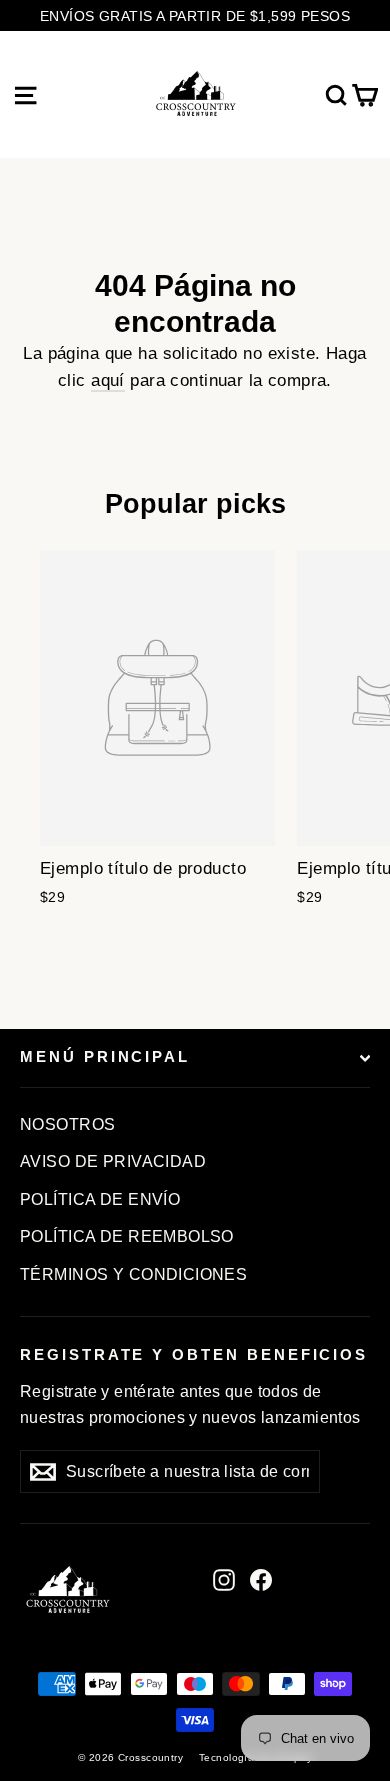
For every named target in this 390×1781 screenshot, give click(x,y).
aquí (108, 380)
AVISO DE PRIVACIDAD (113, 1161)
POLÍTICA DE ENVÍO (100, 1199)
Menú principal (105, 1057)
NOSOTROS (67, 1124)
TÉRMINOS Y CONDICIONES (133, 1274)
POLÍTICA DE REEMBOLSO (127, 1236)
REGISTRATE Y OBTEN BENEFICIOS (194, 1355)
